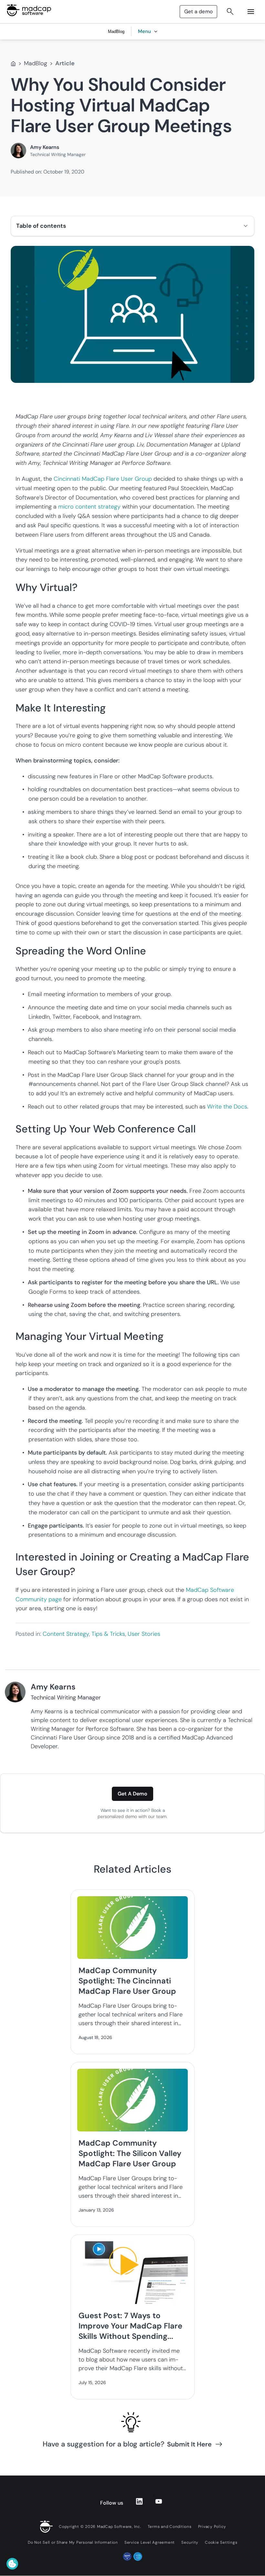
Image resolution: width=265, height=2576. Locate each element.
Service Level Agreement (150, 2542)
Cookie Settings (221, 2542)
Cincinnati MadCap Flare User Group (103, 479)
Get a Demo (132, 1794)
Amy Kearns (45, 147)
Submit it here (189, 2444)
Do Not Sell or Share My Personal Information (73, 2542)
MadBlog (36, 63)
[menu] (251, 12)
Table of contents (41, 226)
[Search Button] (230, 12)
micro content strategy (89, 507)
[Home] (13, 64)
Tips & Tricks (108, 1634)
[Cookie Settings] (12, 2564)
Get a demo (198, 11)
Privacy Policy (212, 2527)
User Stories (144, 1634)
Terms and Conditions (170, 2527)
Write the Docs (227, 1107)
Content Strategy (66, 1634)
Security (190, 2542)
